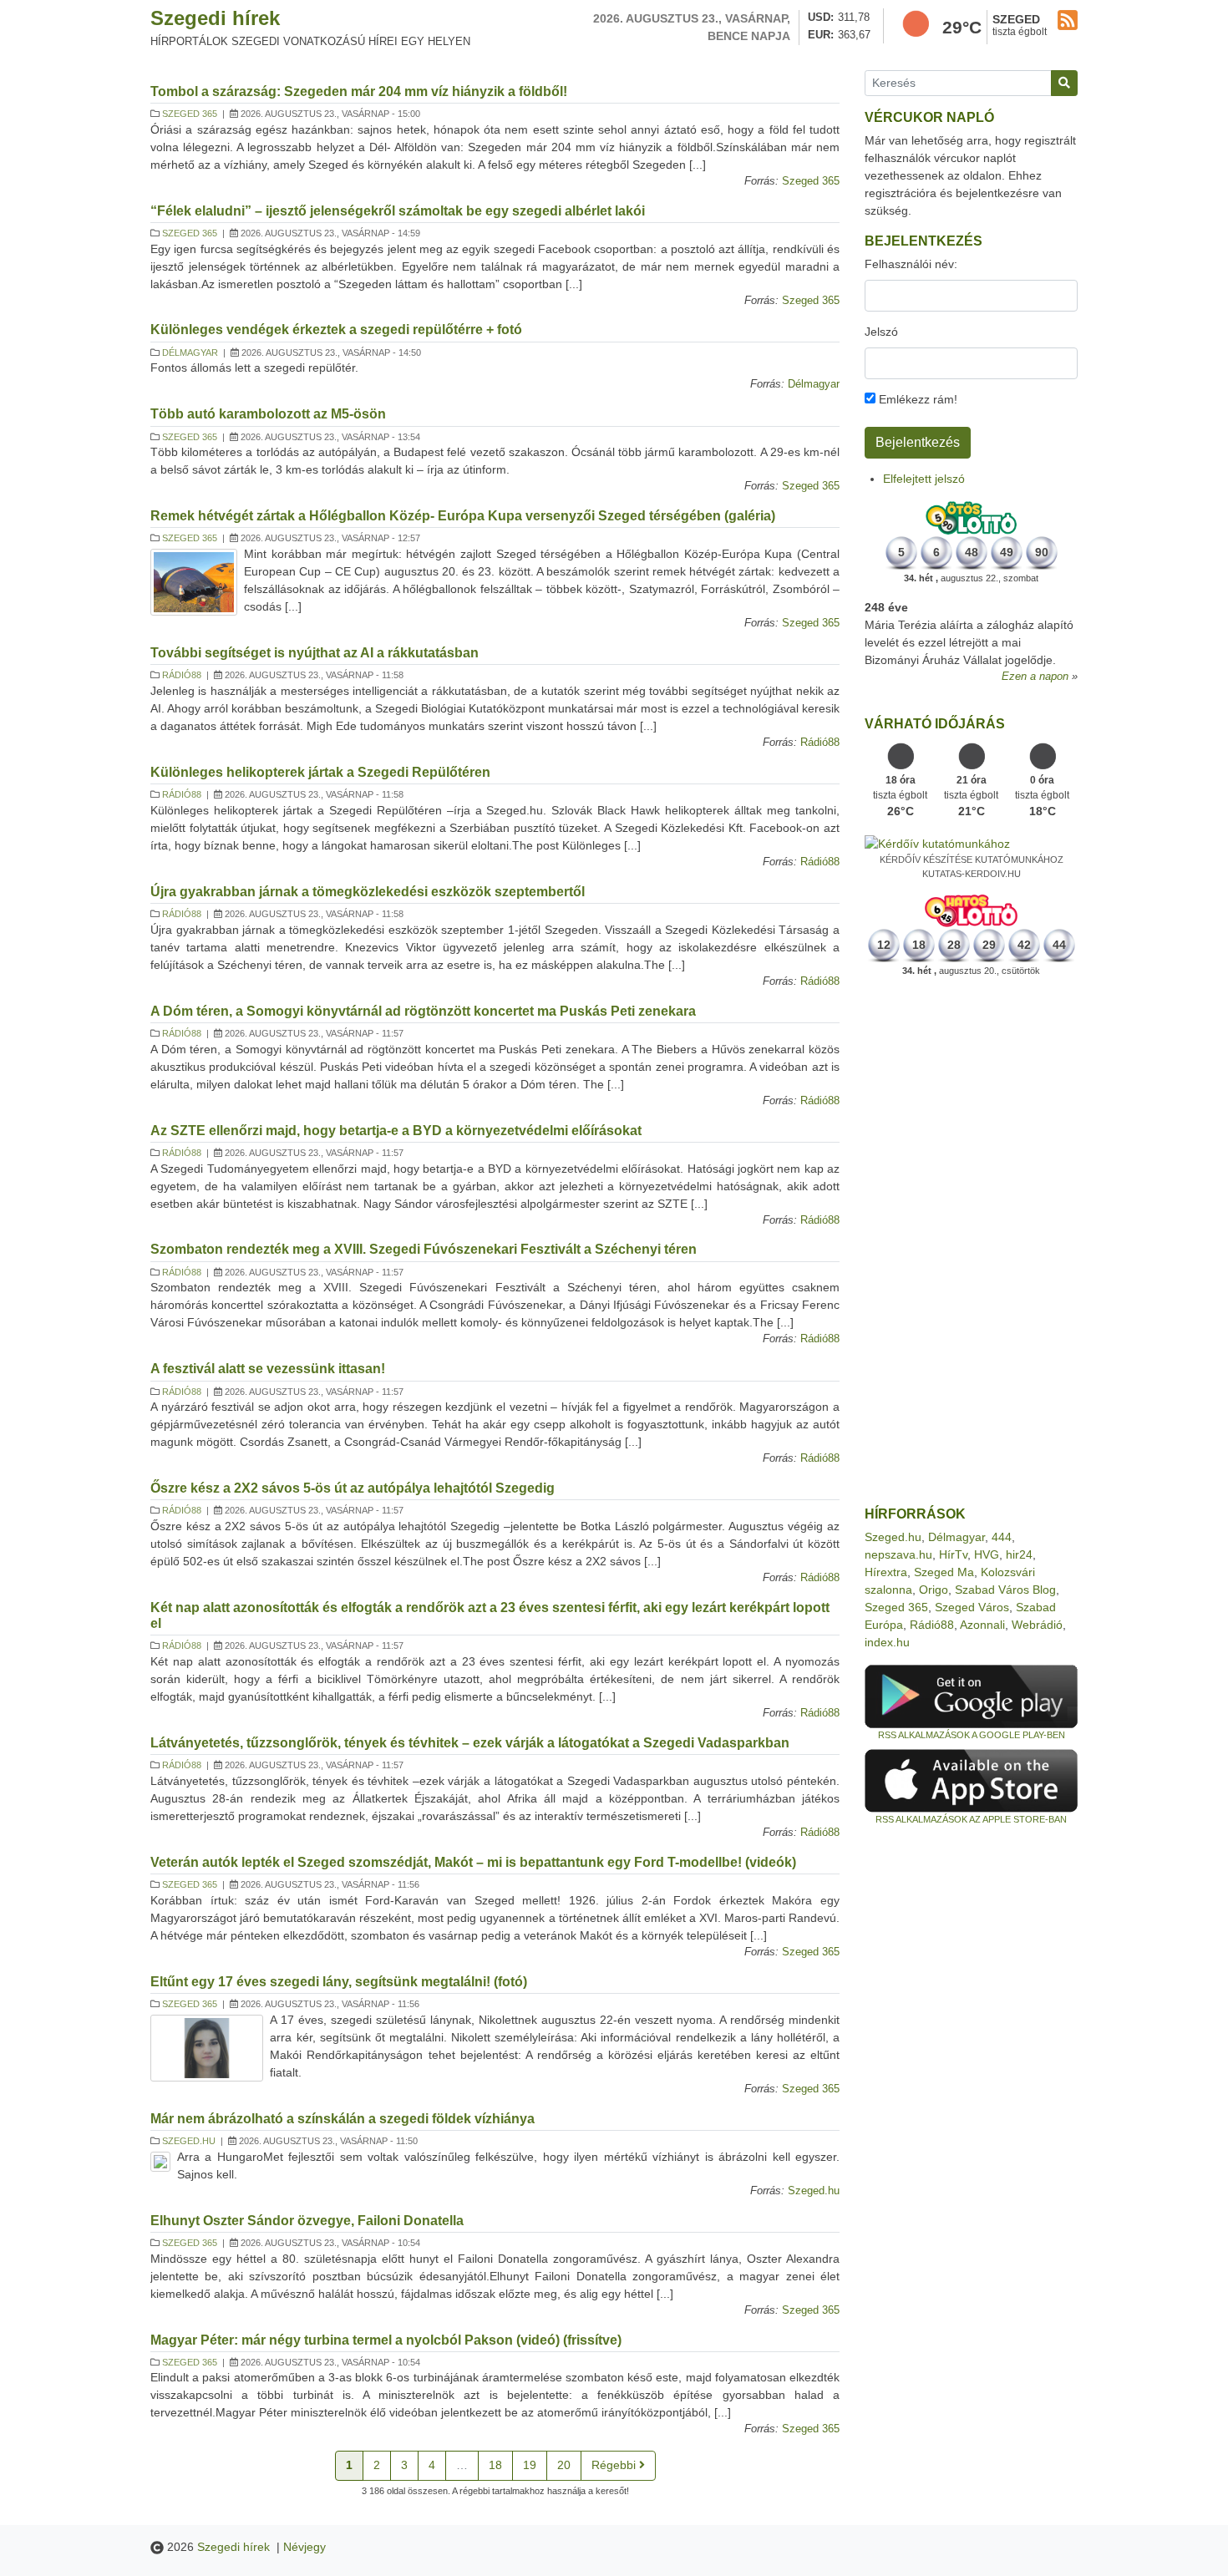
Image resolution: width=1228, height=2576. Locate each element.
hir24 (1019, 1554)
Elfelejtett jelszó (924, 479)
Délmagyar (190, 352)
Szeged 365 (190, 114)
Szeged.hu (189, 2141)
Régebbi (615, 2465)
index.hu (887, 1642)
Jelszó (881, 332)
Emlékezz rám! (916, 399)
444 (1002, 1537)
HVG (987, 1554)
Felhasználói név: (911, 264)
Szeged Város (972, 1607)
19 (530, 2465)
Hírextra (886, 1572)
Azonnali (982, 1625)
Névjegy (304, 2547)
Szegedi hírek (215, 18)
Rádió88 (182, 675)
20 (564, 2465)
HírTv (953, 1554)
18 (495, 2465)
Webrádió (1037, 1625)
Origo (934, 1590)
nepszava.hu (898, 1554)
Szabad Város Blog (1005, 1590)
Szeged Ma (944, 1572)
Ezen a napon (1035, 677)
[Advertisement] (971, 1242)
